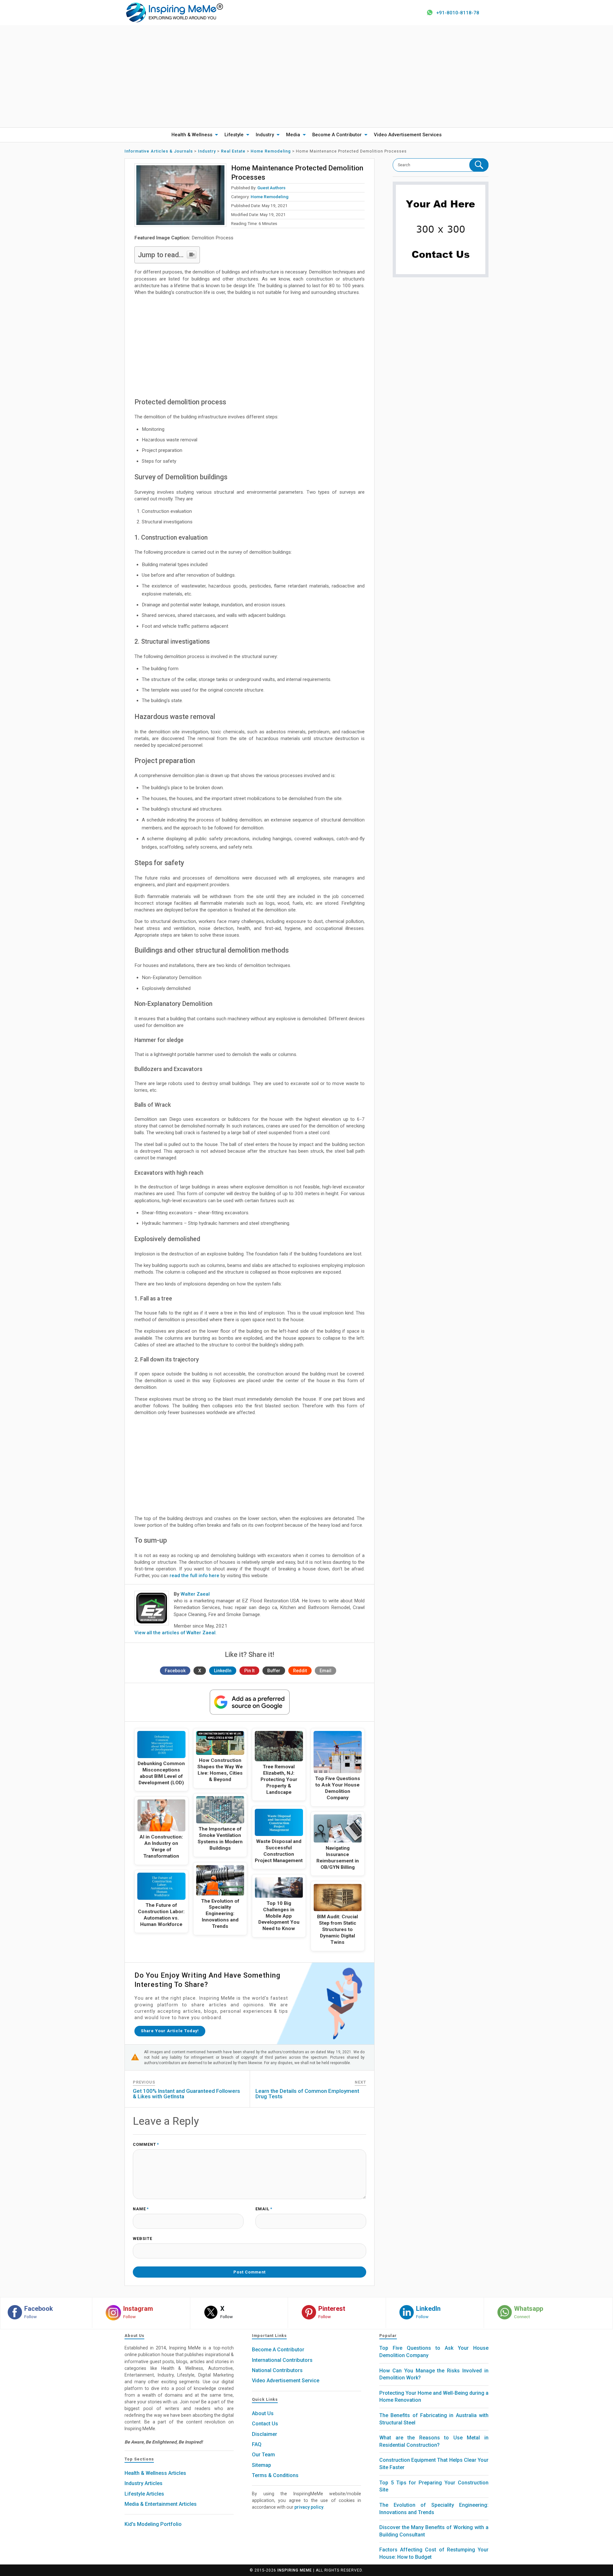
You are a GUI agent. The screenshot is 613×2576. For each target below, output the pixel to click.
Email (325, 1671)
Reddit (300, 1671)
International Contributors (282, 2360)
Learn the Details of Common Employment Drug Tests (307, 2094)
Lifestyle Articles (144, 2494)
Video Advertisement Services (408, 135)
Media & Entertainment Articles (161, 2504)
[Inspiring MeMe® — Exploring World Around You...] (174, 12)
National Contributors (277, 2370)
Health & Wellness (192, 135)
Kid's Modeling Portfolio (153, 2524)
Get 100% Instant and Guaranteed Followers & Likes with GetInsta (186, 2094)
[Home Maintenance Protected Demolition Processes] (180, 195)
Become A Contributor (337, 135)
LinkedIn (223, 1671)
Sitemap (261, 2465)
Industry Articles (144, 2483)
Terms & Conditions (275, 2475)
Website (143, 2239)
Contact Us (265, 2424)
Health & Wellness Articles (155, 2473)
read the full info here (194, 1576)
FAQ (257, 2444)
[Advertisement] (306, 76)
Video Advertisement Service (286, 2381)
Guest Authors (271, 188)
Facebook (175, 1671)
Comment (146, 2145)
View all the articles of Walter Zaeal (175, 1633)
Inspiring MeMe (295, 2570)
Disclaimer (265, 2434)
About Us (263, 2413)
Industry (265, 135)
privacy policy (309, 2507)
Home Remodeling (269, 197)
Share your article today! (170, 2031)
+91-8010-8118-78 (458, 13)
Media (293, 135)
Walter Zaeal (195, 1594)
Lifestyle (234, 135)
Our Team (263, 2455)
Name (141, 2209)
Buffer (274, 1671)
